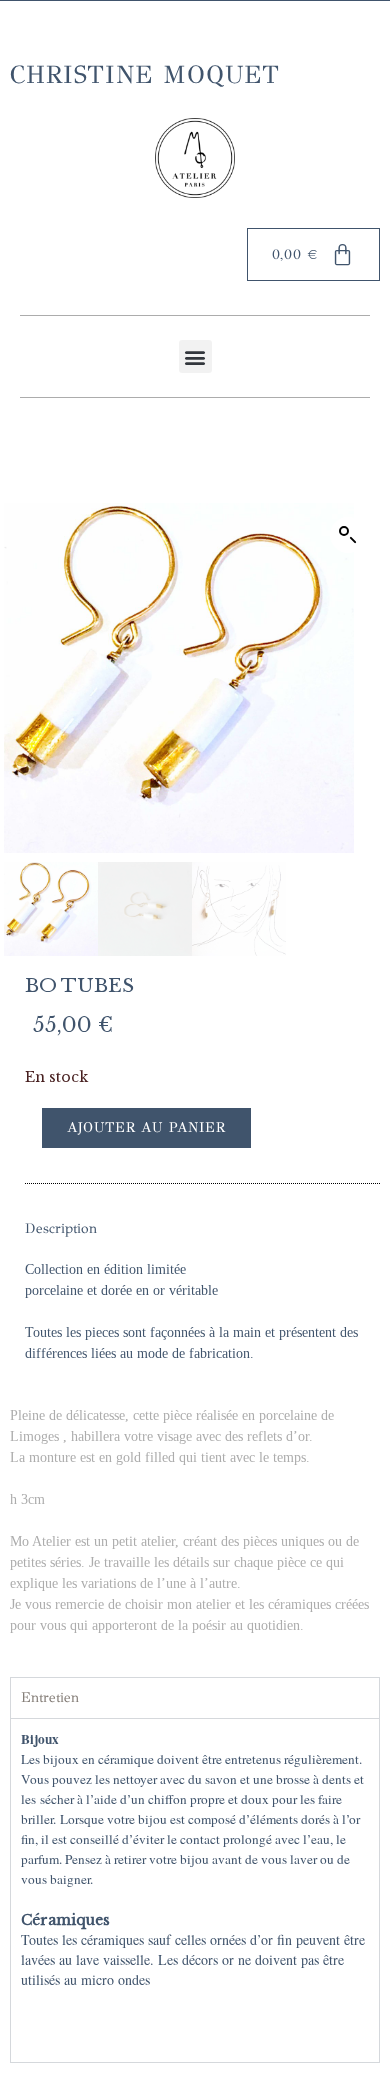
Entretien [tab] (50, 1697)
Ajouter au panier (146, 1127)
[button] (195, 356)
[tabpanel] (195, 1890)
